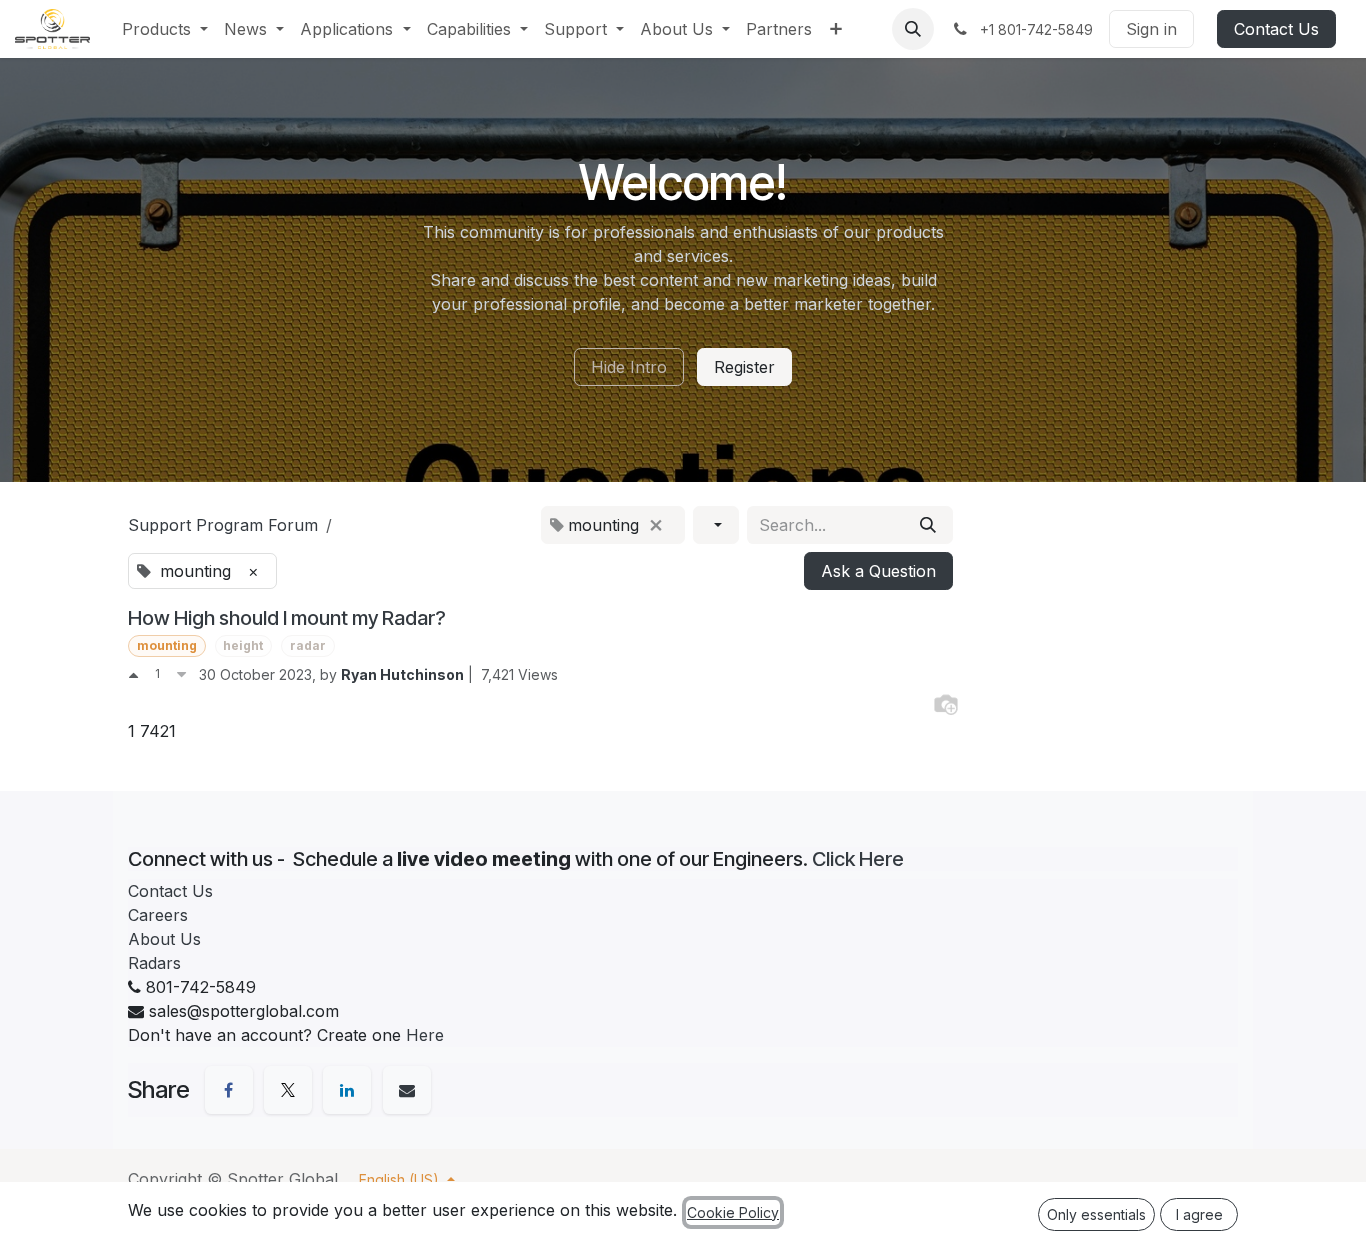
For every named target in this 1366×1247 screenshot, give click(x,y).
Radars (154, 963)
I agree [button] (1199, 1214)
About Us (164, 939)
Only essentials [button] (1096, 1214)
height (243, 645)
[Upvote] (133, 674)
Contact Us (1276, 29)
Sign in (1151, 29)
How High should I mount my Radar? (287, 618)
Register (744, 367)
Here (425, 1035)
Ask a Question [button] (878, 571)
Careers (158, 915)
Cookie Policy (733, 1212)
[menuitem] (165, 29)
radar (308, 645)
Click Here (858, 859)
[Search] (928, 525)
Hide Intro (629, 367)
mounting (167, 645)
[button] (913, 29)
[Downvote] (181, 674)
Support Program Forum (223, 525)
